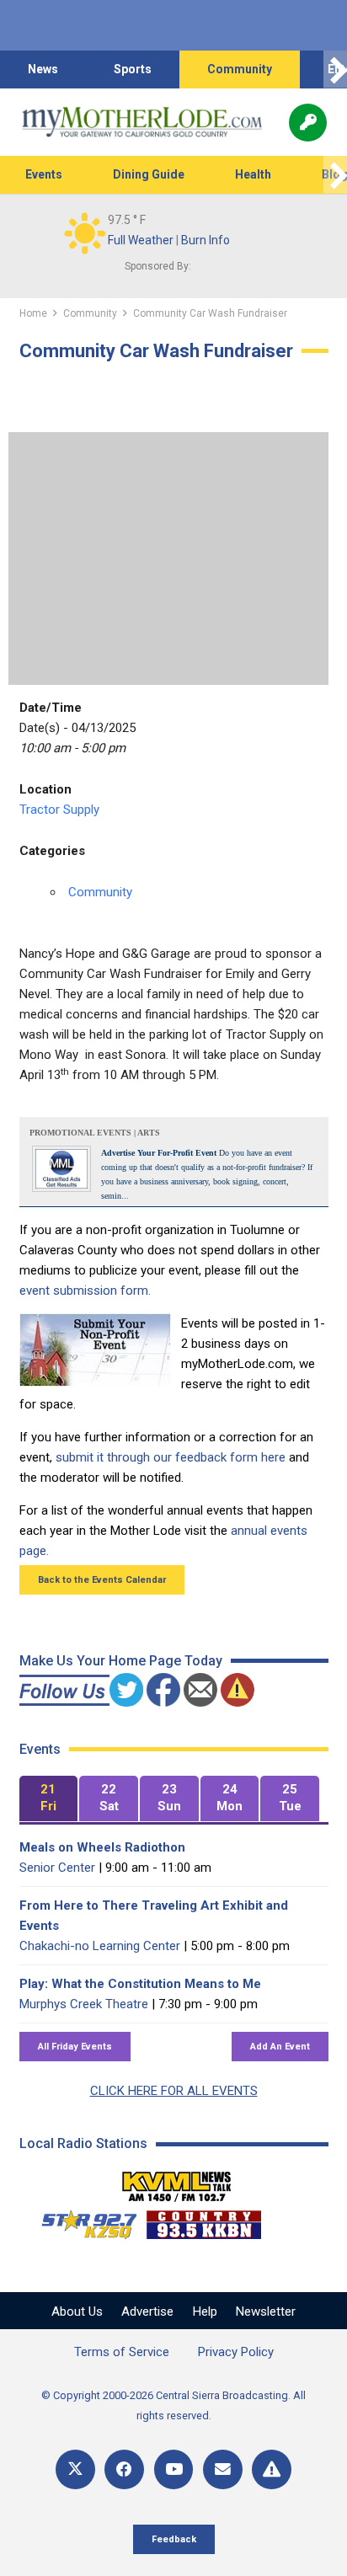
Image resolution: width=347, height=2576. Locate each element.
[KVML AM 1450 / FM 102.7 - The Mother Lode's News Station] (177, 2182)
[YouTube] (174, 2469)
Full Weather (141, 240)
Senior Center (57, 1868)
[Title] (272, 2469)
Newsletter (266, 2311)
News (43, 69)
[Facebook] (124, 2469)
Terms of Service (122, 2352)
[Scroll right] (335, 69)
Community (240, 69)
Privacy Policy (236, 2352)
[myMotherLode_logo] (142, 122)
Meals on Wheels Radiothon (102, 1847)
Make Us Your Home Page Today (121, 1661)
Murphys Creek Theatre (84, 2004)
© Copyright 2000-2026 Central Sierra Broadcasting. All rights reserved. (173, 2405)
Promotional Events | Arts (95, 1133)
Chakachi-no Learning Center (100, 1946)
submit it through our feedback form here (171, 1457)
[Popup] (308, 123)
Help (205, 2311)
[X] (75, 2469)
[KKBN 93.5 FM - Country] (203, 2221)
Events (44, 174)
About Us (77, 2311)
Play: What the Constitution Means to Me (140, 1984)
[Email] (223, 2469)
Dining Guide (149, 174)
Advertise (147, 2311)
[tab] (49, 1799)
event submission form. (85, 1291)
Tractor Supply (59, 810)
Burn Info (206, 240)
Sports (133, 69)
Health (253, 174)
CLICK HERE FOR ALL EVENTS (174, 2091)
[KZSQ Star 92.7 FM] (82, 2221)
